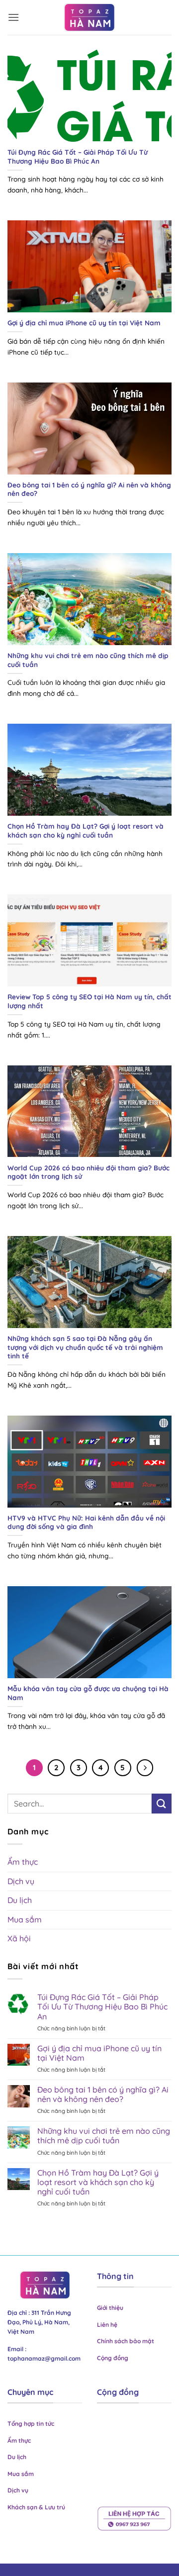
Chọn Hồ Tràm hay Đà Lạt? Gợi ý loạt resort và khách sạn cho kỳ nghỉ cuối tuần (86, 830)
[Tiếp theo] (145, 1768)
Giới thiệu (110, 2308)
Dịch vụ (21, 1881)
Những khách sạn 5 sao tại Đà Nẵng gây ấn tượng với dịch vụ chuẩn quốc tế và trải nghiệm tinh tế (85, 1347)
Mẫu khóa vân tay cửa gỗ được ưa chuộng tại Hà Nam (88, 1693)
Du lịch (20, 1900)
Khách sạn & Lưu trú (36, 2507)
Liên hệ (107, 2325)
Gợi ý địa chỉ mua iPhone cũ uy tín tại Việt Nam (84, 323)
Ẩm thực (23, 1862)
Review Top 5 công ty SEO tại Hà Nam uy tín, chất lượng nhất (89, 1001)
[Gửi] (162, 1803)
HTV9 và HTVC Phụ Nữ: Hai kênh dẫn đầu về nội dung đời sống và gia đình (86, 1522)
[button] (13, 17)
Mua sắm (25, 1919)
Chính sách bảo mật (126, 2341)
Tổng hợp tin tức (32, 2424)
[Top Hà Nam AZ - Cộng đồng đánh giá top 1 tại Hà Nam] (89, 17)
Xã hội (19, 1938)
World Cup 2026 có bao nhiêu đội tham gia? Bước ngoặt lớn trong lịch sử (89, 1172)
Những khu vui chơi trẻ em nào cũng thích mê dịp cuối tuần (88, 660)
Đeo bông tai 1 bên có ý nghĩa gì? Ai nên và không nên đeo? (89, 489)
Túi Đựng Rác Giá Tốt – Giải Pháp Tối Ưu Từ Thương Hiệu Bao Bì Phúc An (78, 156)
